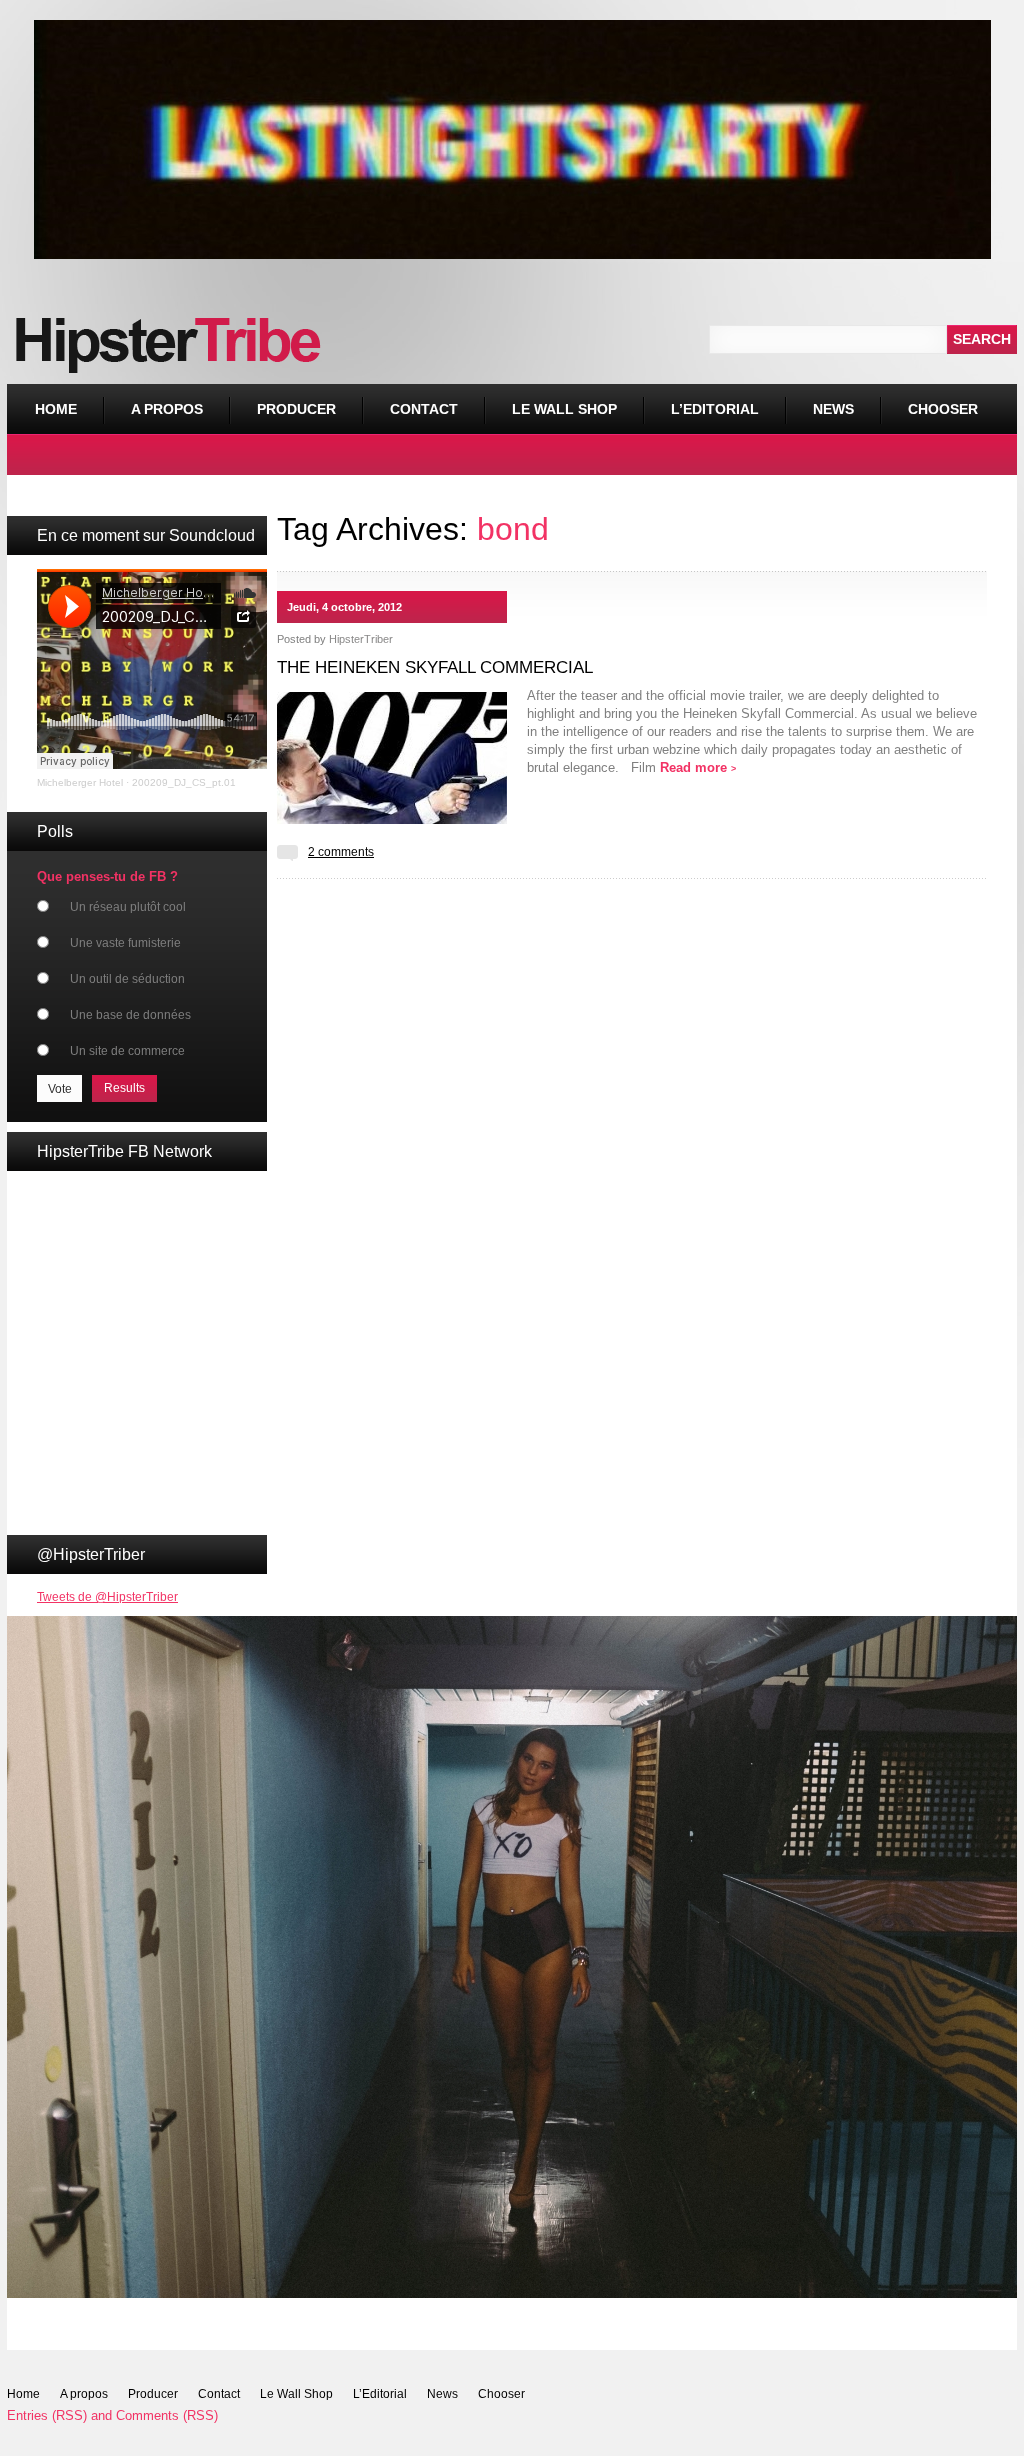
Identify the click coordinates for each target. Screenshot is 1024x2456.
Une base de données (130, 1015)
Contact (424, 409)
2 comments (341, 852)
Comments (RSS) (167, 2415)
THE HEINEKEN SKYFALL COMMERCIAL (435, 667)
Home (56, 409)
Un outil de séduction (127, 979)
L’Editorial (715, 409)
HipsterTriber (361, 639)
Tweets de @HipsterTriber (107, 1597)
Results (124, 1088)
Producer (296, 409)
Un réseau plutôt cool (128, 907)
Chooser (929, 400)
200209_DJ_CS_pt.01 (184, 782)
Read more (698, 767)
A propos (167, 409)
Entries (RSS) (47, 2415)
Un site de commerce (127, 1051)
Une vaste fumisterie (125, 943)
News (833, 409)
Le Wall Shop (564, 409)
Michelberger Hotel (80, 782)
